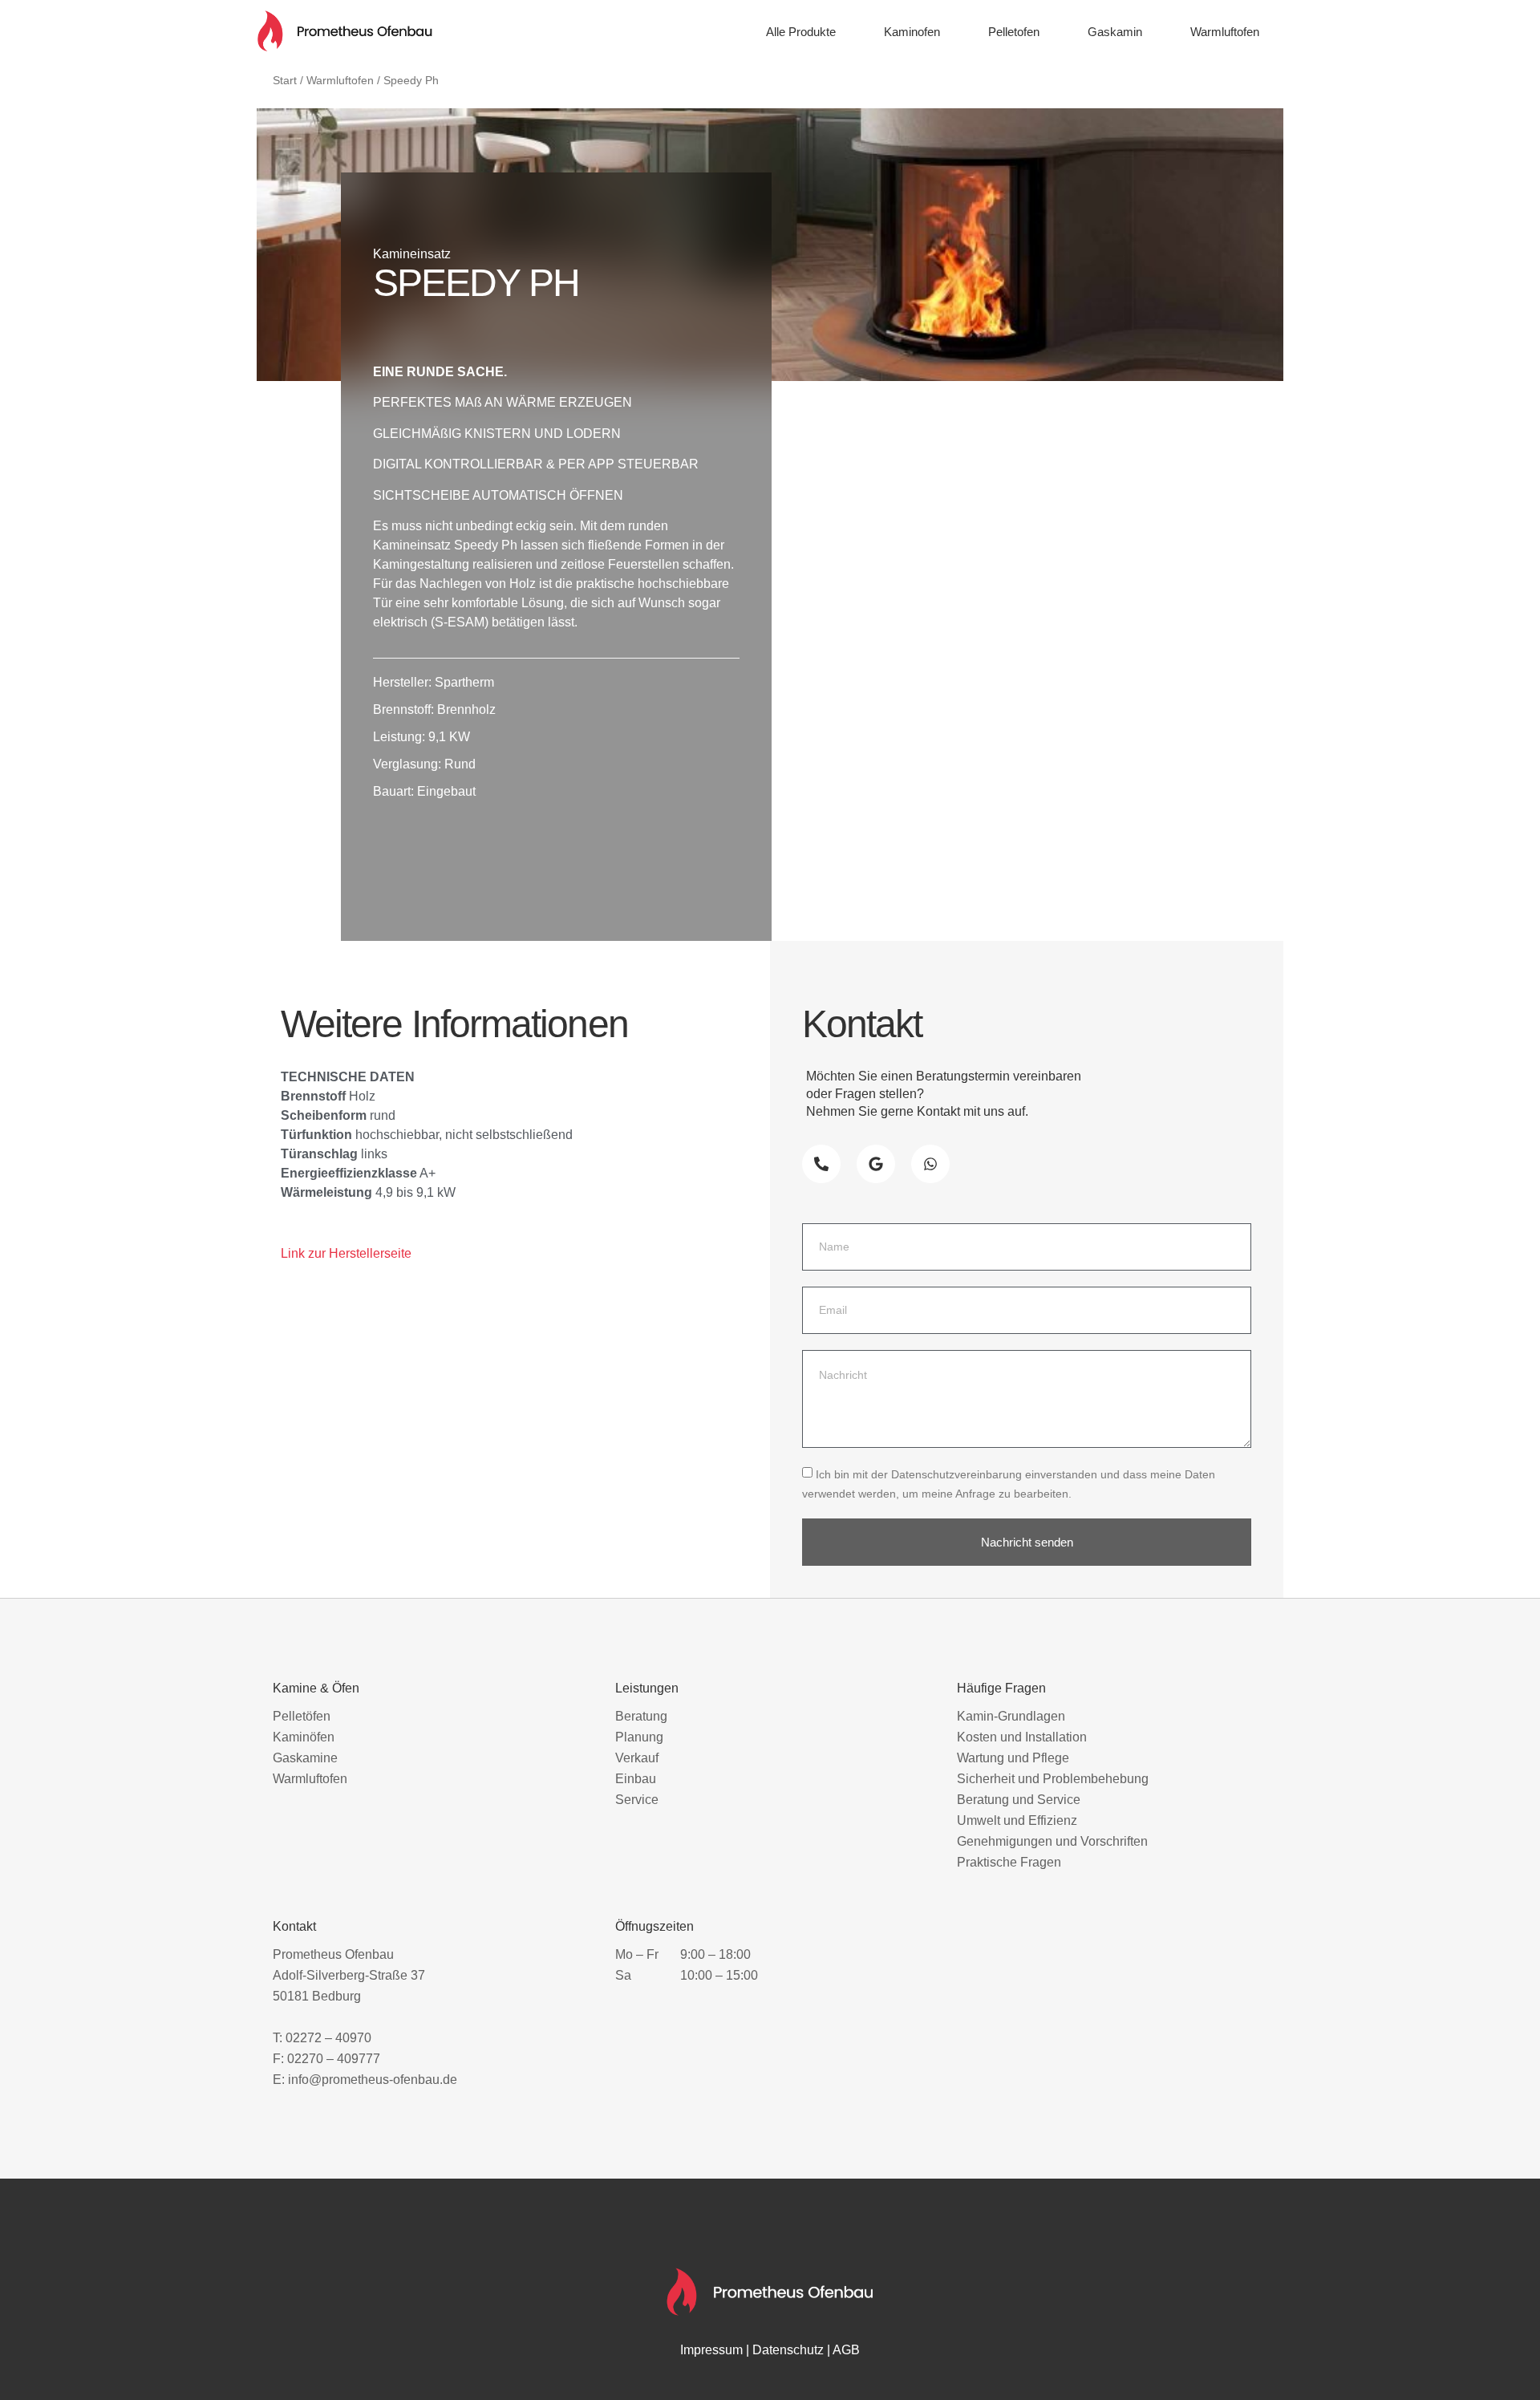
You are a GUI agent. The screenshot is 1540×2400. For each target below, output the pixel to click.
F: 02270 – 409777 (326, 2059)
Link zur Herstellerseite (346, 1253)
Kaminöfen (304, 1737)
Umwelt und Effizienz (1017, 1820)
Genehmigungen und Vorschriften (1052, 1841)
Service (637, 1800)
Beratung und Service (1019, 1800)
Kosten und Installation (1022, 1737)
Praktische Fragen (1009, 1862)
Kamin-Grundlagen (1011, 1716)
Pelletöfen (302, 1716)
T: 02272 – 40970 (322, 2038)
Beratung (641, 1716)
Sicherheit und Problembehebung (1053, 1779)
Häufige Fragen (1001, 1688)
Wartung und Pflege (1013, 1758)
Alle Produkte (801, 32)
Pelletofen (1014, 32)
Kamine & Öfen (316, 1688)
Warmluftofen (1225, 32)
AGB (846, 2350)
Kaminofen (912, 32)
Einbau (636, 1779)
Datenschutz (788, 2350)
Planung (639, 1737)
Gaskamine (305, 1758)
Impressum (711, 2350)
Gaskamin (1115, 32)
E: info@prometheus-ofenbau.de (365, 2080)
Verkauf (637, 1758)
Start (285, 80)
